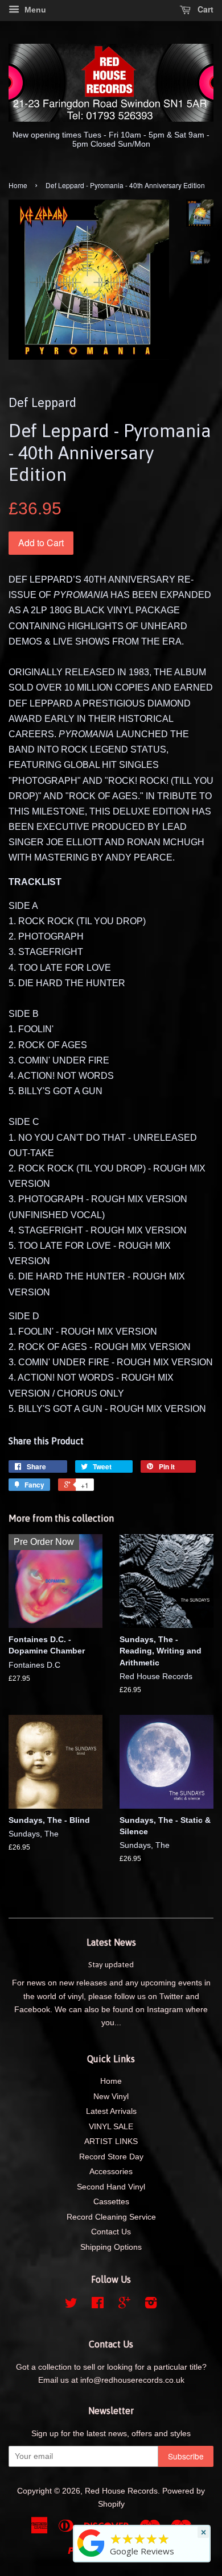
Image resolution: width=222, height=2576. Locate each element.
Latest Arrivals (111, 2111)
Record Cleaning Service (111, 2217)
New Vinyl (111, 2097)
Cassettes (111, 2202)
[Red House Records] (91, 2557)
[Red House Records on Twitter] (71, 2305)
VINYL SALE (111, 2127)
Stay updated (111, 1964)
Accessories (111, 2172)
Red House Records (121, 2491)
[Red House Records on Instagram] (151, 2305)
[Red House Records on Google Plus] (124, 2305)
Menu (34, 10)
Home (18, 185)
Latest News (111, 1942)
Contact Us (111, 2232)
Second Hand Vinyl (111, 2187)
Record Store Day (111, 2157)
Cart (204, 9)
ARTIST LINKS (111, 2141)
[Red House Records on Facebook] (98, 2305)
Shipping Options (111, 2247)
